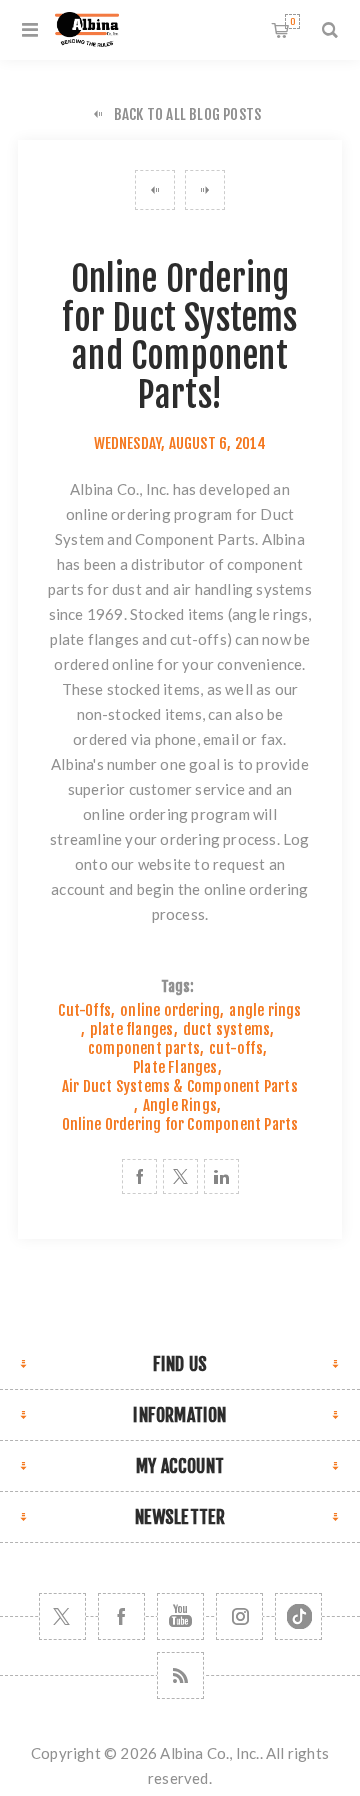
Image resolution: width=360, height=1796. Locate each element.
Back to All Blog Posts (187, 114)
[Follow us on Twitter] (62, 1616)
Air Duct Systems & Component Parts (180, 1086)
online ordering (170, 1010)
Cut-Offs (84, 1010)
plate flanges (95, 639)
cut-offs (198, 639)
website (164, 864)
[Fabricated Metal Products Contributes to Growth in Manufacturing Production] (155, 190)
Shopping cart (292, 21)
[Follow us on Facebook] (121, 1616)
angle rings (270, 614)
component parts (144, 1048)
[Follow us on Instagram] (239, 1616)
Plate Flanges (175, 1067)
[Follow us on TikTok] (298, 1616)
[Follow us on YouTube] (180, 1616)
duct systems (226, 1029)
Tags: (178, 986)
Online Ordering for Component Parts (180, 1124)
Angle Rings (180, 1105)
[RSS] (180, 1675)
